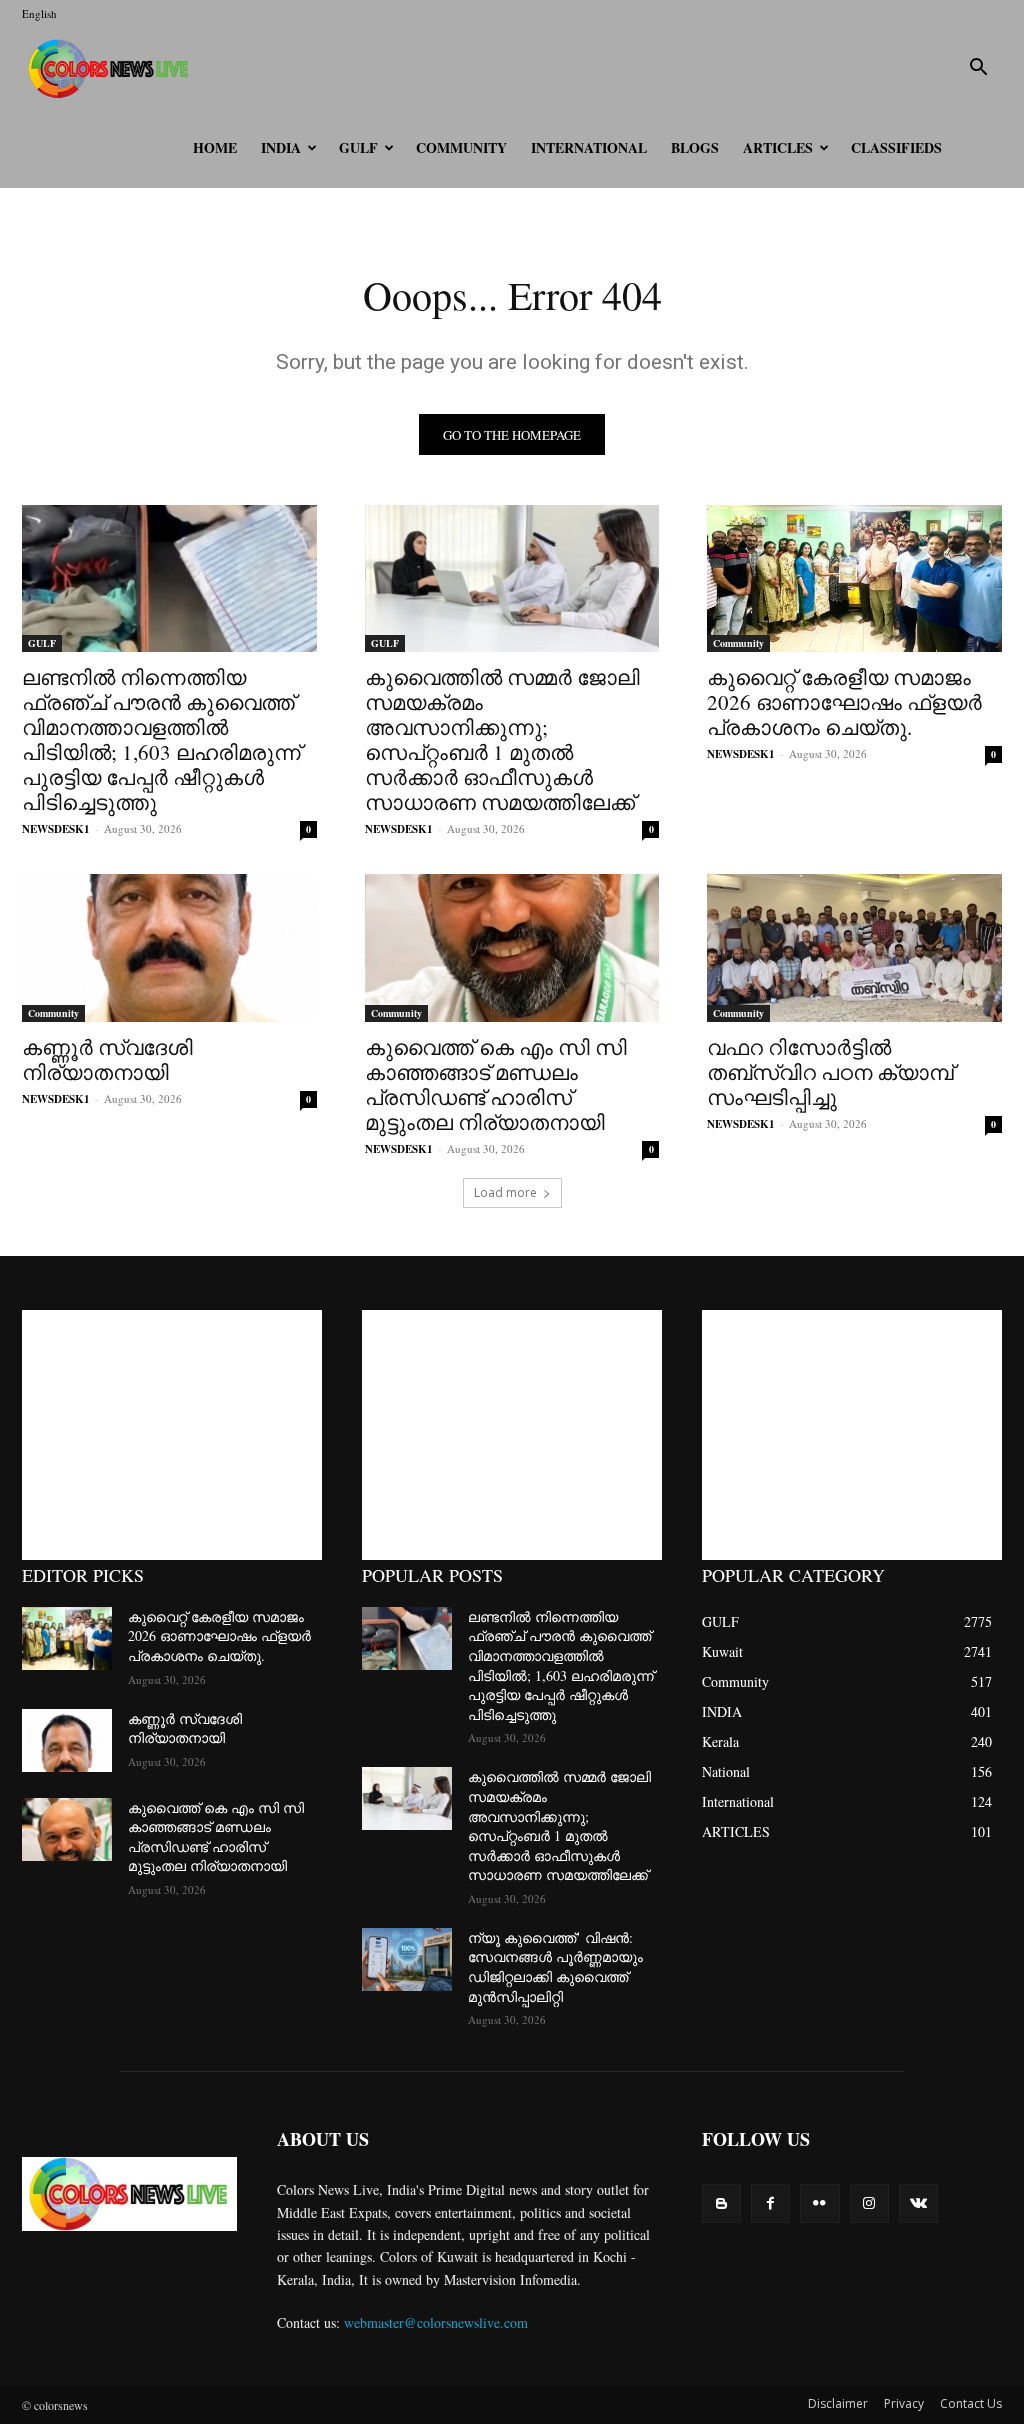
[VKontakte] (918, 2203)
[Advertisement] (172, 1435)
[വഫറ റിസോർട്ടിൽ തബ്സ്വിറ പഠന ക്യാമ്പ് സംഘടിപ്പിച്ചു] (854, 947)
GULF (358, 147)
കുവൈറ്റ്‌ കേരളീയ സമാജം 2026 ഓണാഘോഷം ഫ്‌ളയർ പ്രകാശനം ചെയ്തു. (844, 702)
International (589, 147)
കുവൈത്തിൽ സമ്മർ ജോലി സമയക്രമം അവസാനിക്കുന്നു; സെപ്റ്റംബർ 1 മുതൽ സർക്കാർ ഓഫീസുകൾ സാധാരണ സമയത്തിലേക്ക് (502, 739)
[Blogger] (721, 2203)
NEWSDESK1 (56, 829)
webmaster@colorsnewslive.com (436, 2322)
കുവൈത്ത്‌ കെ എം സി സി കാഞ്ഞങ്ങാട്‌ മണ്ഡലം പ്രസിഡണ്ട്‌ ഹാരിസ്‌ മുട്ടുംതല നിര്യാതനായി (496, 1084)
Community (461, 147)
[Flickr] (819, 2203)
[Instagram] (869, 2203)
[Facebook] (770, 2203)
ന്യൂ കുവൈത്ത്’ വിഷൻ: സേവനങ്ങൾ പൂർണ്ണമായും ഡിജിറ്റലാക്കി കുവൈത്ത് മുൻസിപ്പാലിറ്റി (555, 1967)
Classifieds (896, 147)
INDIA (281, 147)
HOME (215, 147)
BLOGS (695, 147)
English (39, 13)
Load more (505, 1192)
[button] (978, 69)
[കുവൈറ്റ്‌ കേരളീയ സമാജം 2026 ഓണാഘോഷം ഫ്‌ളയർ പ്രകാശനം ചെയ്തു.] (854, 578)
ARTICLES (778, 147)
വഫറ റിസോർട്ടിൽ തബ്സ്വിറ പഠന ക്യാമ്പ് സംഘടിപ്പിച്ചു (830, 1072)
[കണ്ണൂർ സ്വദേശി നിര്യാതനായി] (169, 947)
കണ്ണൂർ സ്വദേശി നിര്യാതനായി (107, 1059)
